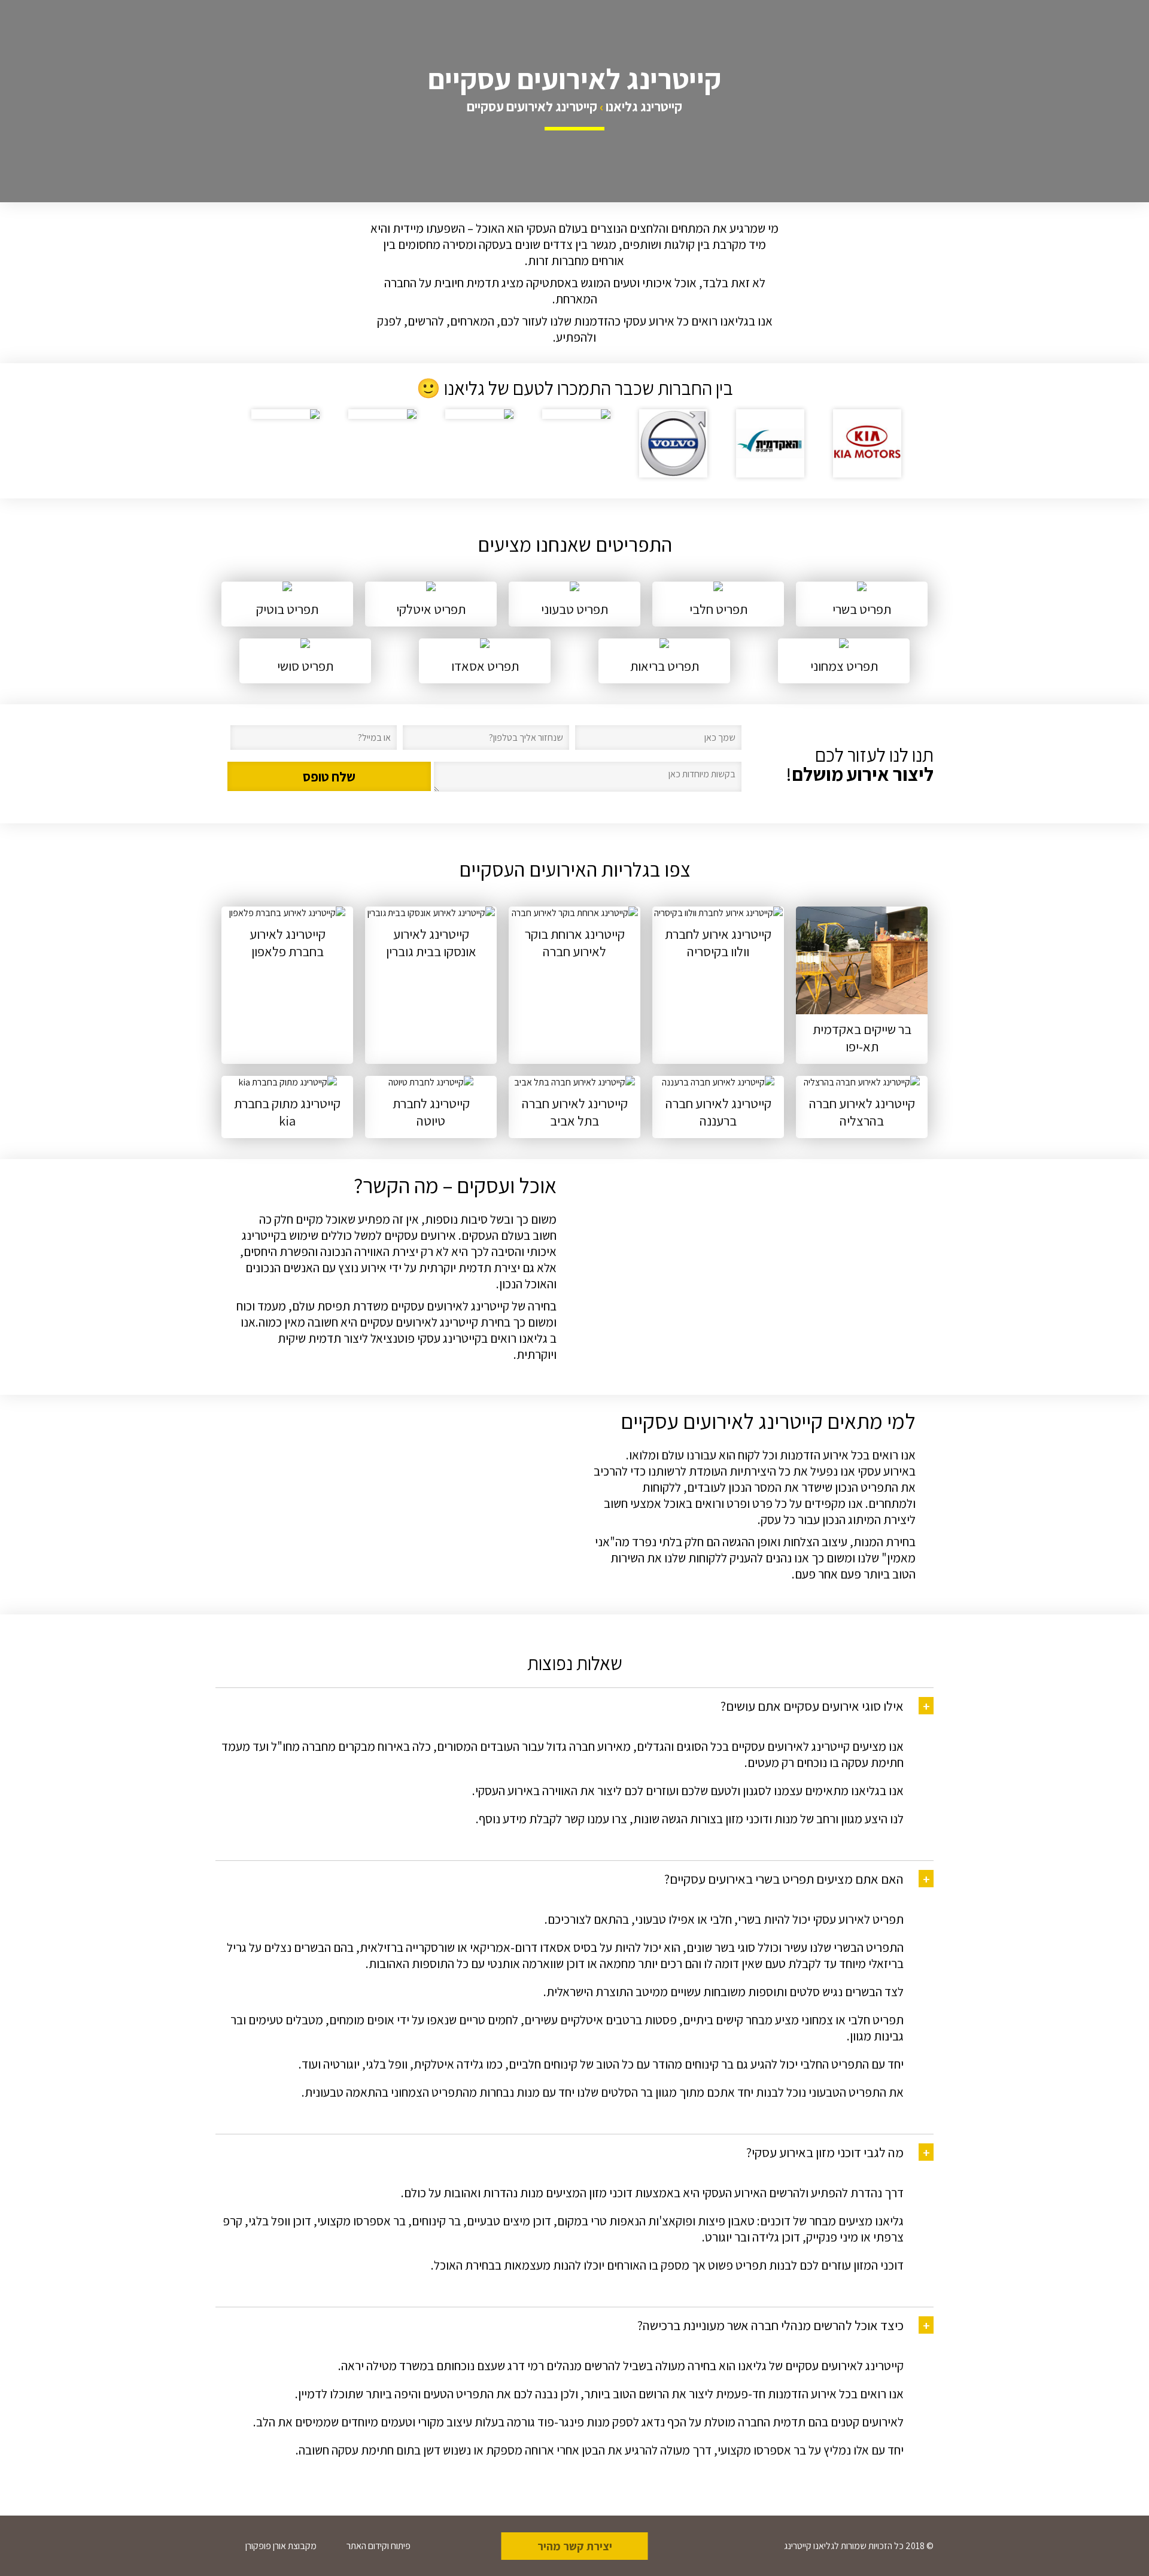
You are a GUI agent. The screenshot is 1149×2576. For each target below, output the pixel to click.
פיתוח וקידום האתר (379, 2546)
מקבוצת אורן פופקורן (281, 2546)
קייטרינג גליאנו (644, 106)
